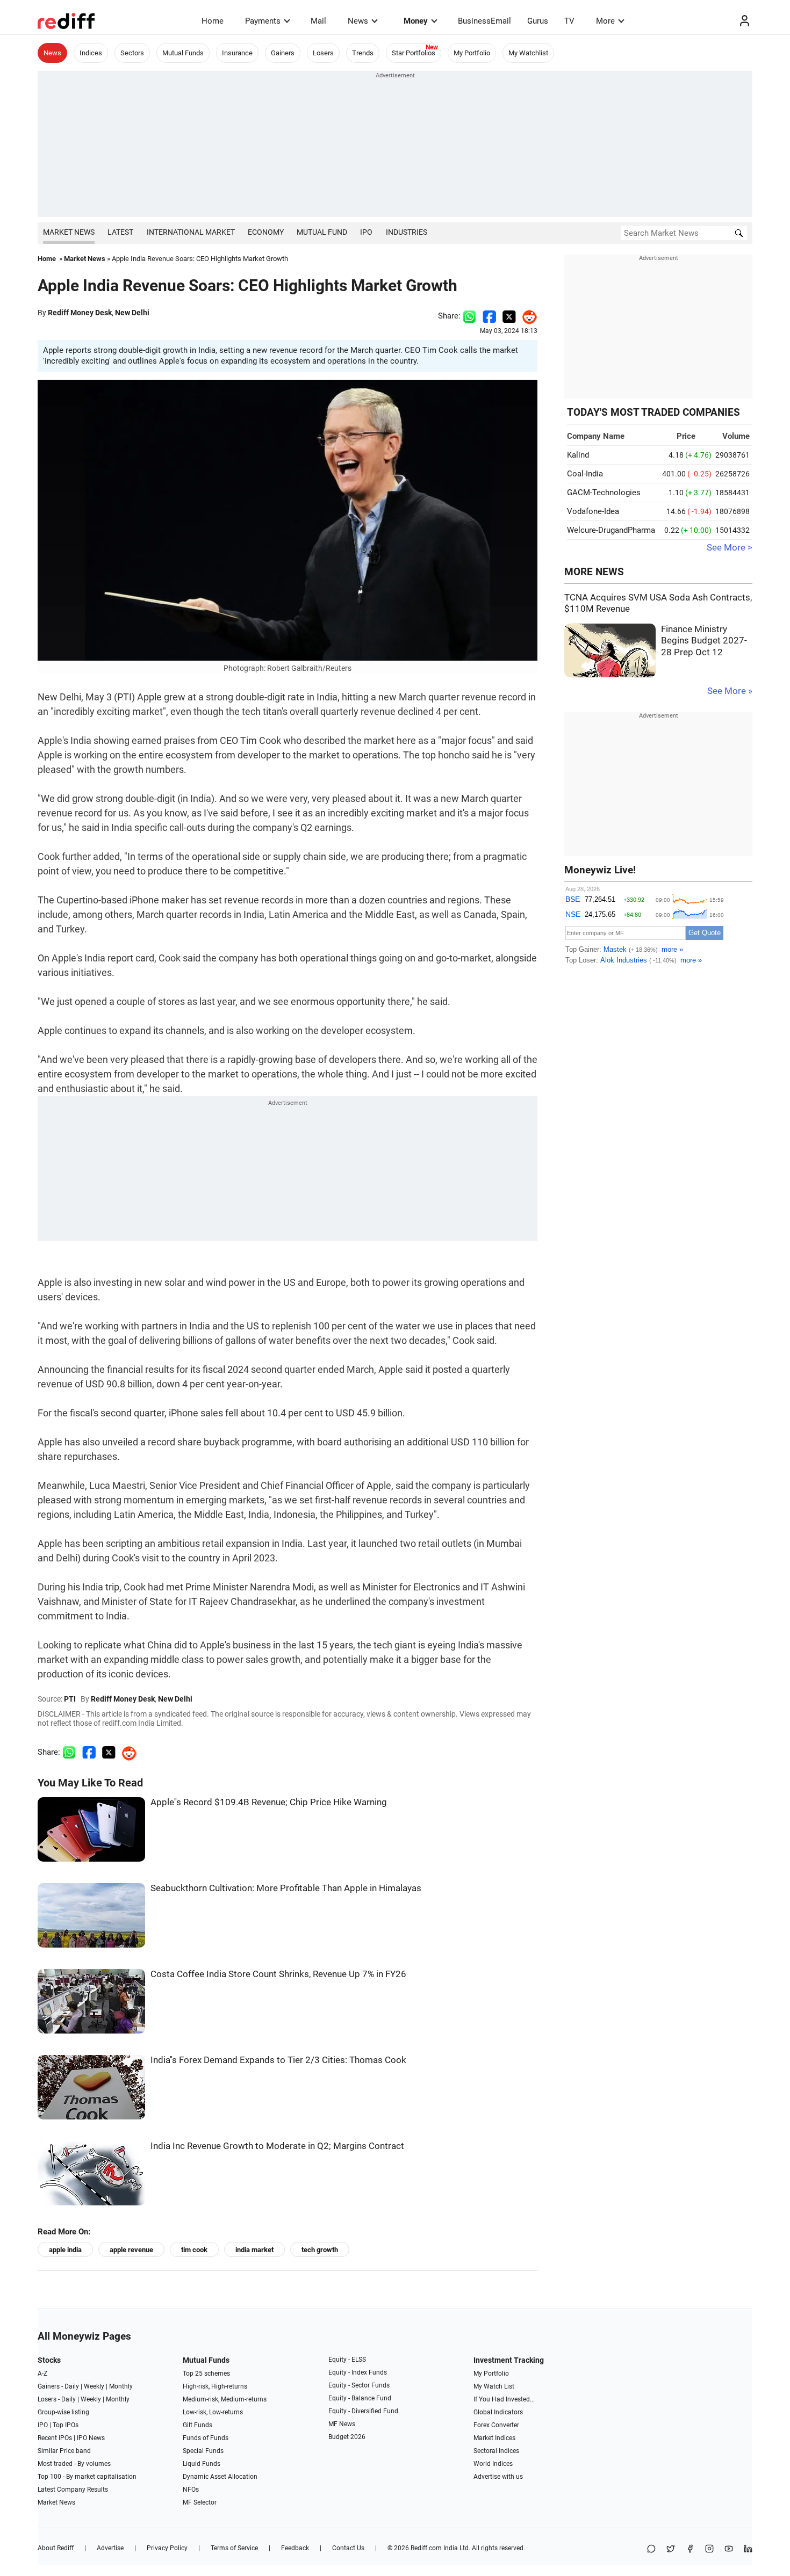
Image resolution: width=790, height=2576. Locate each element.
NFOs (191, 2490)
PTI (70, 1699)
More (605, 21)
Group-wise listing (63, 2412)
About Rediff (56, 2548)
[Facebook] (690, 2549)
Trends (363, 53)
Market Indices (494, 2438)
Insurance (237, 53)
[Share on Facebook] (489, 316)
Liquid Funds (202, 2464)
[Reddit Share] (527, 316)
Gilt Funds (198, 2425)
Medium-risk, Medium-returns (225, 2399)
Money (416, 21)
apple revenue (131, 2250)
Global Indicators (498, 2412)
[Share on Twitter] (509, 316)
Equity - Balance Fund (360, 2398)
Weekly (94, 2386)
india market (254, 2250)
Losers (323, 53)
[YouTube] (729, 2549)
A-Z (42, 2374)
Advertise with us (498, 2477)
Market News (69, 232)
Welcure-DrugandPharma (611, 530)
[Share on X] (671, 2549)
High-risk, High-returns (215, 2386)
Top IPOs (66, 2425)
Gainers (283, 53)
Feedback (295, 2548)
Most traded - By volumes (74, 2464)
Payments (263, 21)
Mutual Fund (322, 232)
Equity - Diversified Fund (363, 2411)
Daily (72, 2386)
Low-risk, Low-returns (213, 2412)
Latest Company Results (73, 2490)
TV (569, 21)
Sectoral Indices (496, 2451)
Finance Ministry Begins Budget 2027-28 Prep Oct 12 (704, 641)
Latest (120, 232)
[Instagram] (709, 2549)
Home (213, 21)
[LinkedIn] (748, 2549)
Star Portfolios (414, 53)
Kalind (578, 455)
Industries (407, 232)
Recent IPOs (55, 2438)
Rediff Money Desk (80, 313)
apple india (65, 2250)
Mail (318, 21)
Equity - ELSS (347, 2360)
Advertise (110, 2548)
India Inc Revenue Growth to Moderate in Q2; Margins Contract (277, 2146)
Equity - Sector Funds (359, 2385)
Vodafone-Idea (593, 511)
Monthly (121, 2386)
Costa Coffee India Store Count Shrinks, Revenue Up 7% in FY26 (278, 1974)
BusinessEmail (484, 21)
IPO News (91, 2438)
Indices (91, 53)
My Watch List (494, 2386)
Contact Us (348, 2548)
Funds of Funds (206, 2438)
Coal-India (585, 474)
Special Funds (203, 2451)
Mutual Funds (183, 53)
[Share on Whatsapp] (469, 316)
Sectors (132, 53)
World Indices (493, 2464)
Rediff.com (426, 2548)
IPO (366, 232)
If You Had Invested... (504, 2399)
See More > (730, 548)
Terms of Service (234, 2548)
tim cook (194, 2250)
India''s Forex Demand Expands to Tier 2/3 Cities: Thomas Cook (278, 2060)
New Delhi (132, 313)
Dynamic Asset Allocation (220, 2477)
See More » (730, 691)
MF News (342, 2424)
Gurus (538, 21)
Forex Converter (496, 2425)
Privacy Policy (167, 2548)
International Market (191, 232)
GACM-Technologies (604, 493)
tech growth (320, 2250)
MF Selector (200, 2502)
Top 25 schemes (206, 2374)
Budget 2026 (347, 2437)
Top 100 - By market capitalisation (87, 2477)
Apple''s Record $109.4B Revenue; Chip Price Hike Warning (269, 1802)
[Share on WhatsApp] (651, 2549)
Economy (266, 232)
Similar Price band (64, 2451)
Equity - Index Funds (358, 2372)
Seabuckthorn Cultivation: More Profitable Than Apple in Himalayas (286, 1888)
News (358, 21)
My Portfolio (472, 53)
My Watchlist (528, 53)
